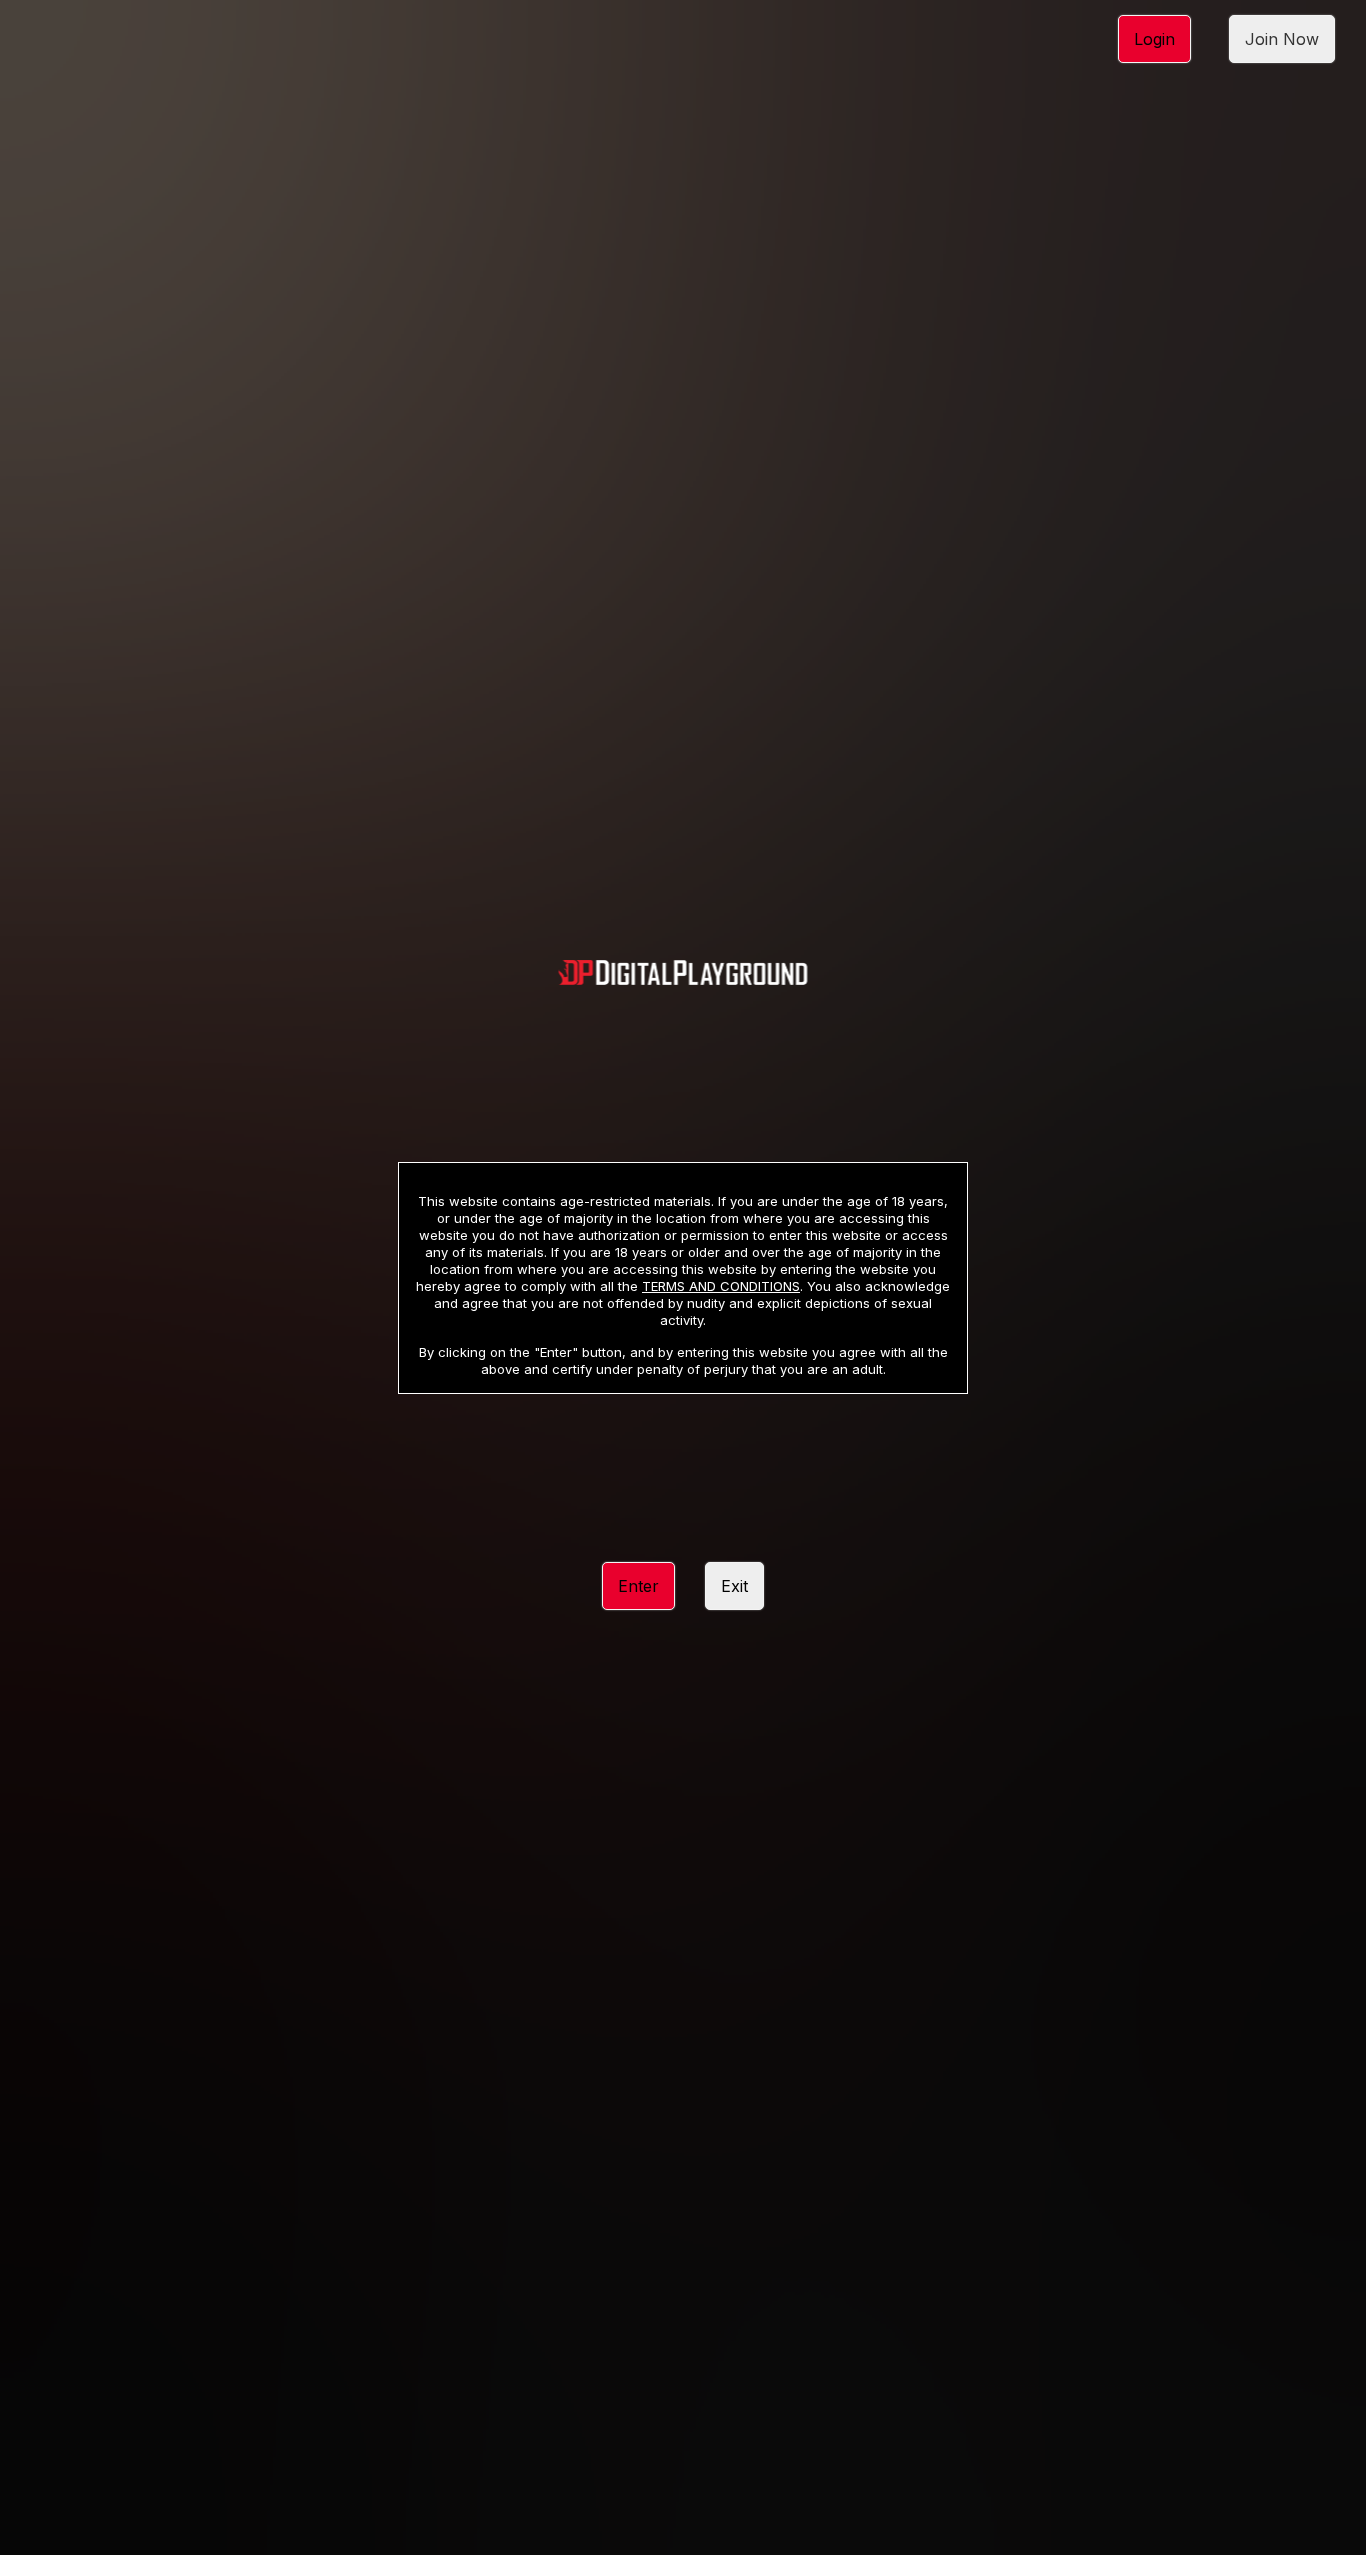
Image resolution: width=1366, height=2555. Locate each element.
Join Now (1282, 39)
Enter (638, 1586)
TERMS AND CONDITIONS (721, 1286)
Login (1154, 39)
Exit (734, 1586)
